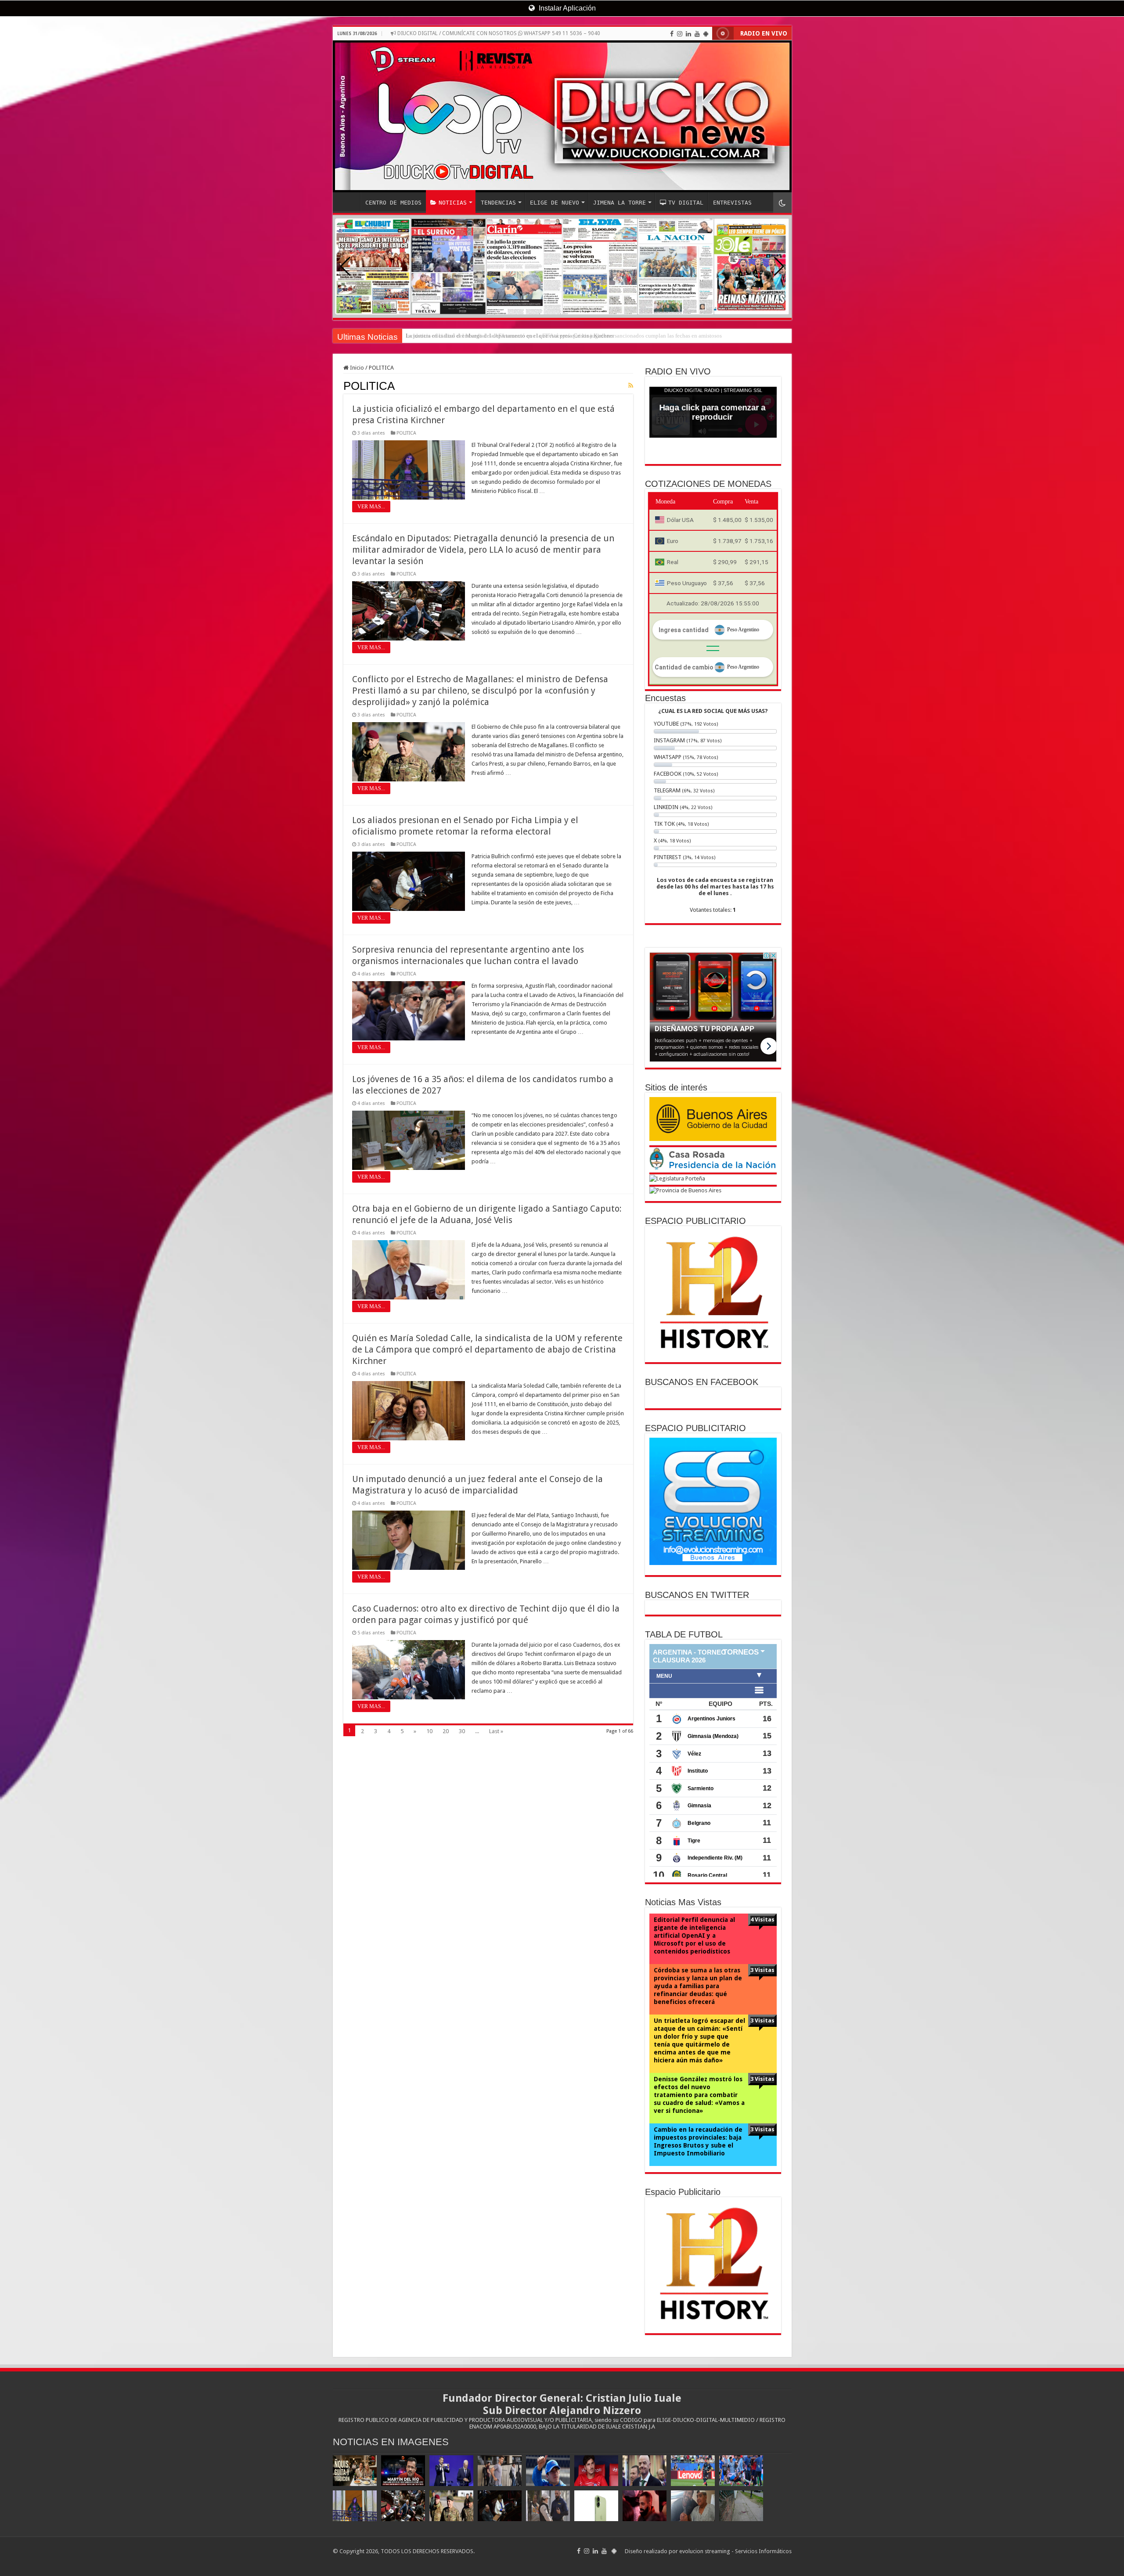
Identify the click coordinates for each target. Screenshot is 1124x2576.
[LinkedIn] (688, 34)
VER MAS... (371, 507)
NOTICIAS (453, 203)
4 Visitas (762, 1919)
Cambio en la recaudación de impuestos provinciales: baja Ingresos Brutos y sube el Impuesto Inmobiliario (698, 2141)
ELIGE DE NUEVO (555, 203)
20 (446, 1731)
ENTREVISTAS (732, 203)
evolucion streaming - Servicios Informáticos (735, 2551)
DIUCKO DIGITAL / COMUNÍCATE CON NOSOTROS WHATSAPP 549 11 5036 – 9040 (498, 33)
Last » (496, 1731)
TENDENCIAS (498, 203)
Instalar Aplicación (566, 8)
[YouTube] (697, 34)
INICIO (349, 201)
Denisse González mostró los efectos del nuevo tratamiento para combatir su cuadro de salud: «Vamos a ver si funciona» (699, 2095)
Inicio (356, 368)
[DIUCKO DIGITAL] (562, 116)
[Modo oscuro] (782, 203)
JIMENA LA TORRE (620, 203)
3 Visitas (762, 1970)
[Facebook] (672, 34)
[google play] (706, 34)
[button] (779, 266)
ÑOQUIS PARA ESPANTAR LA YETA (450, 336)
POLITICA (406, 433)
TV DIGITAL (686, 203)
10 (429, 1731)
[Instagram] (680, 34)
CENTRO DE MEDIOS (393, 203)
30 (462, 1731)
